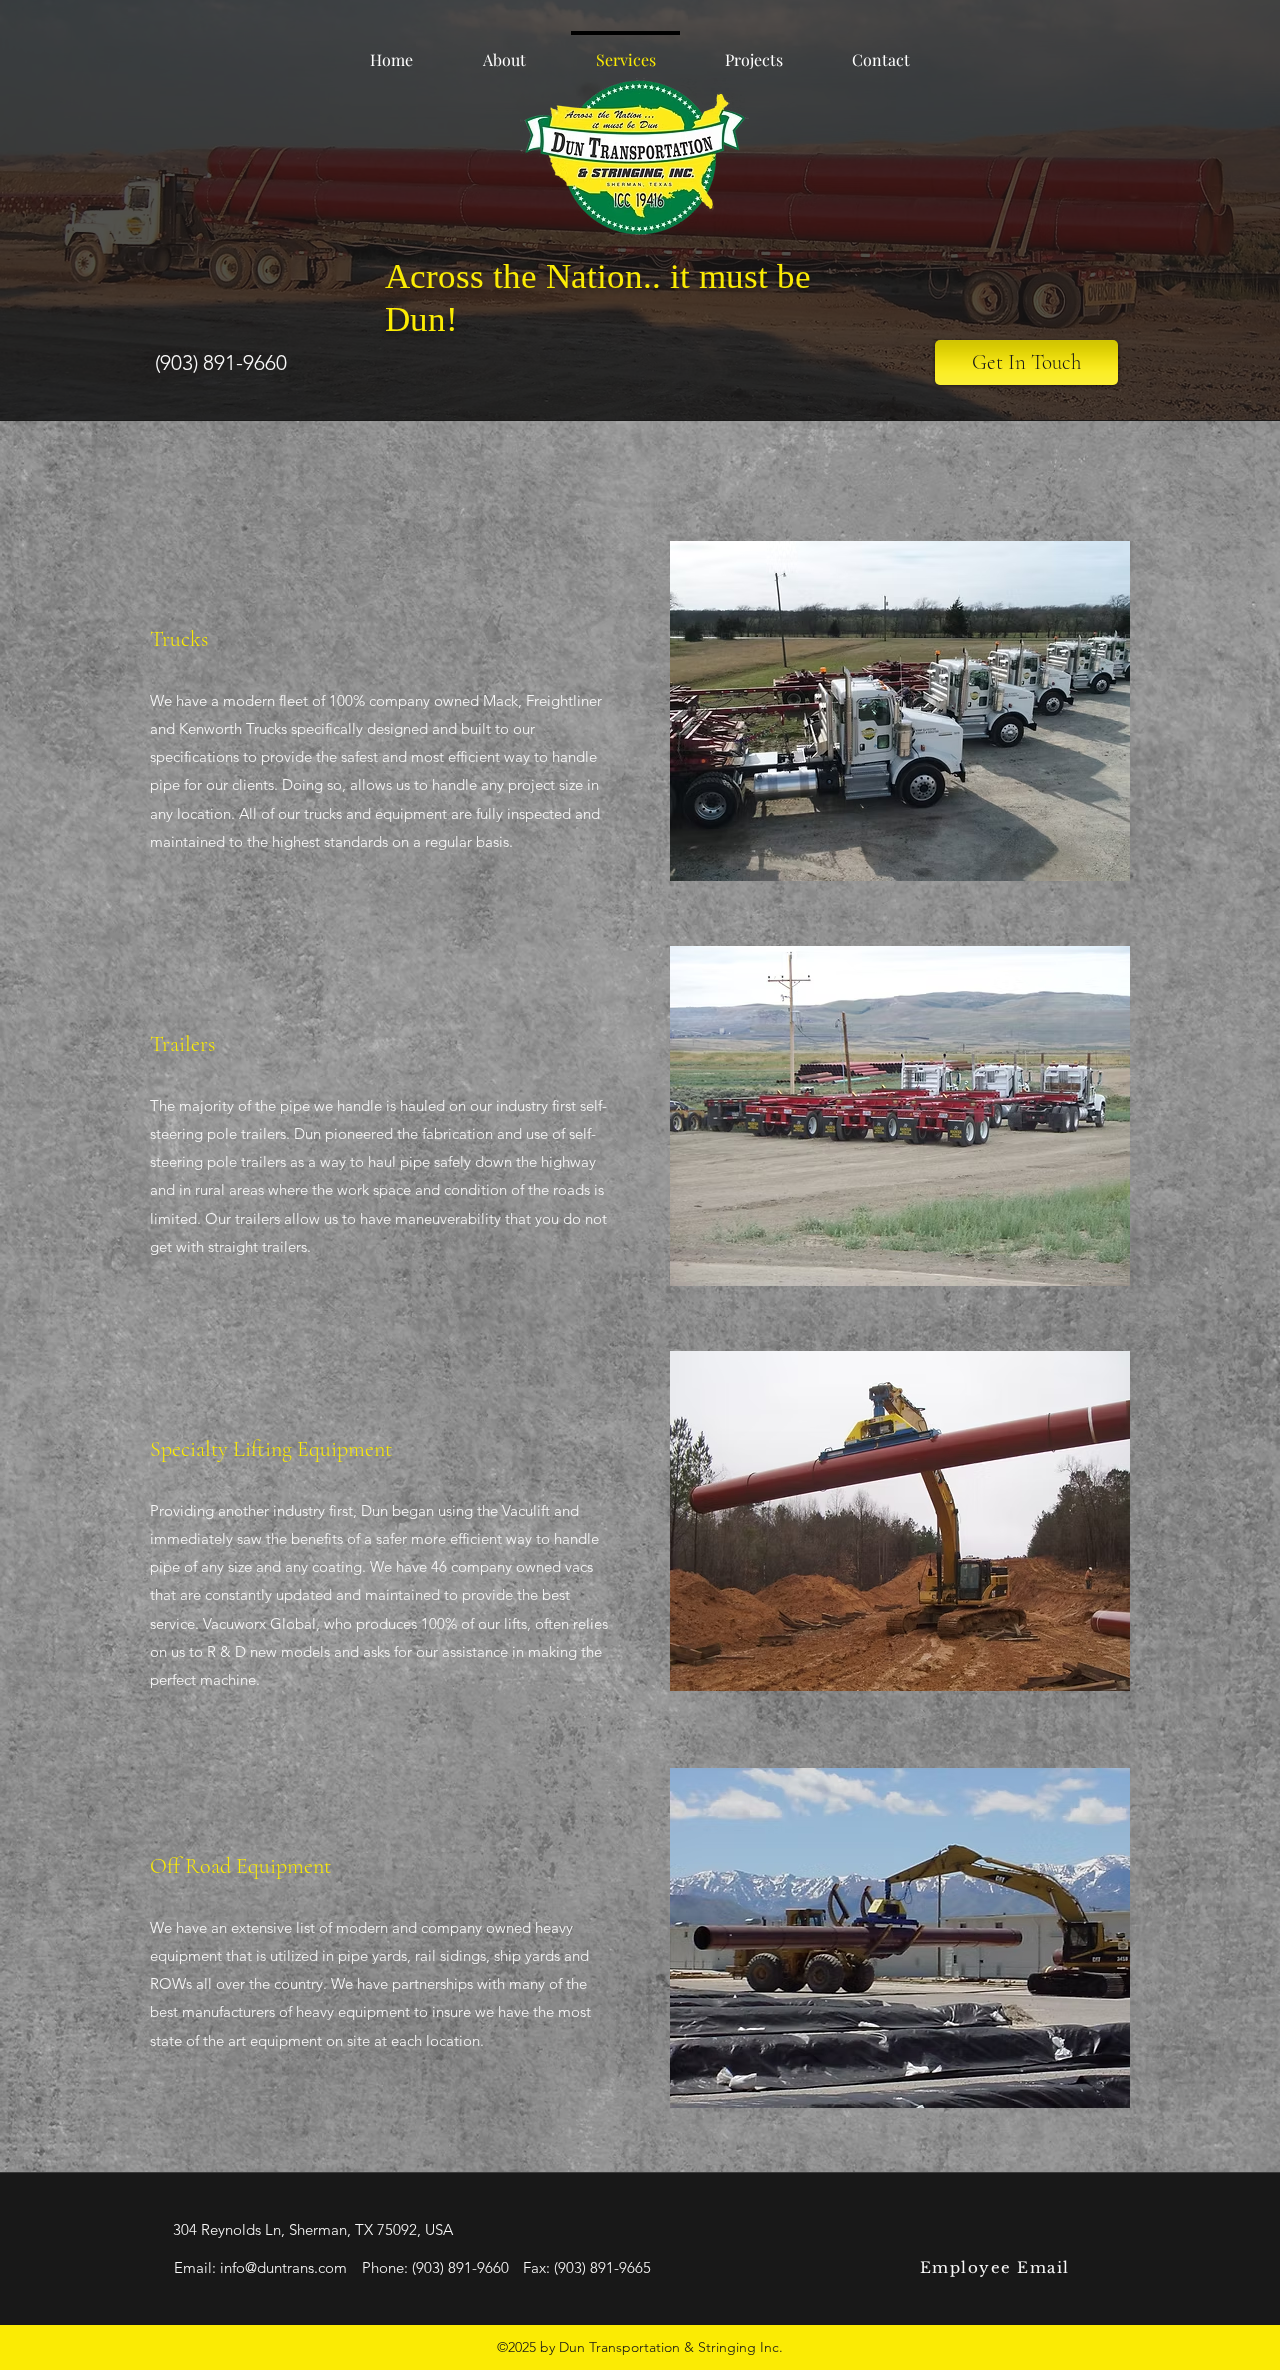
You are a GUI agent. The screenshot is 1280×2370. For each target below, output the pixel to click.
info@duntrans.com (283, 2267)
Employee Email (995, 2267)
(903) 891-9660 (460, 2267)
